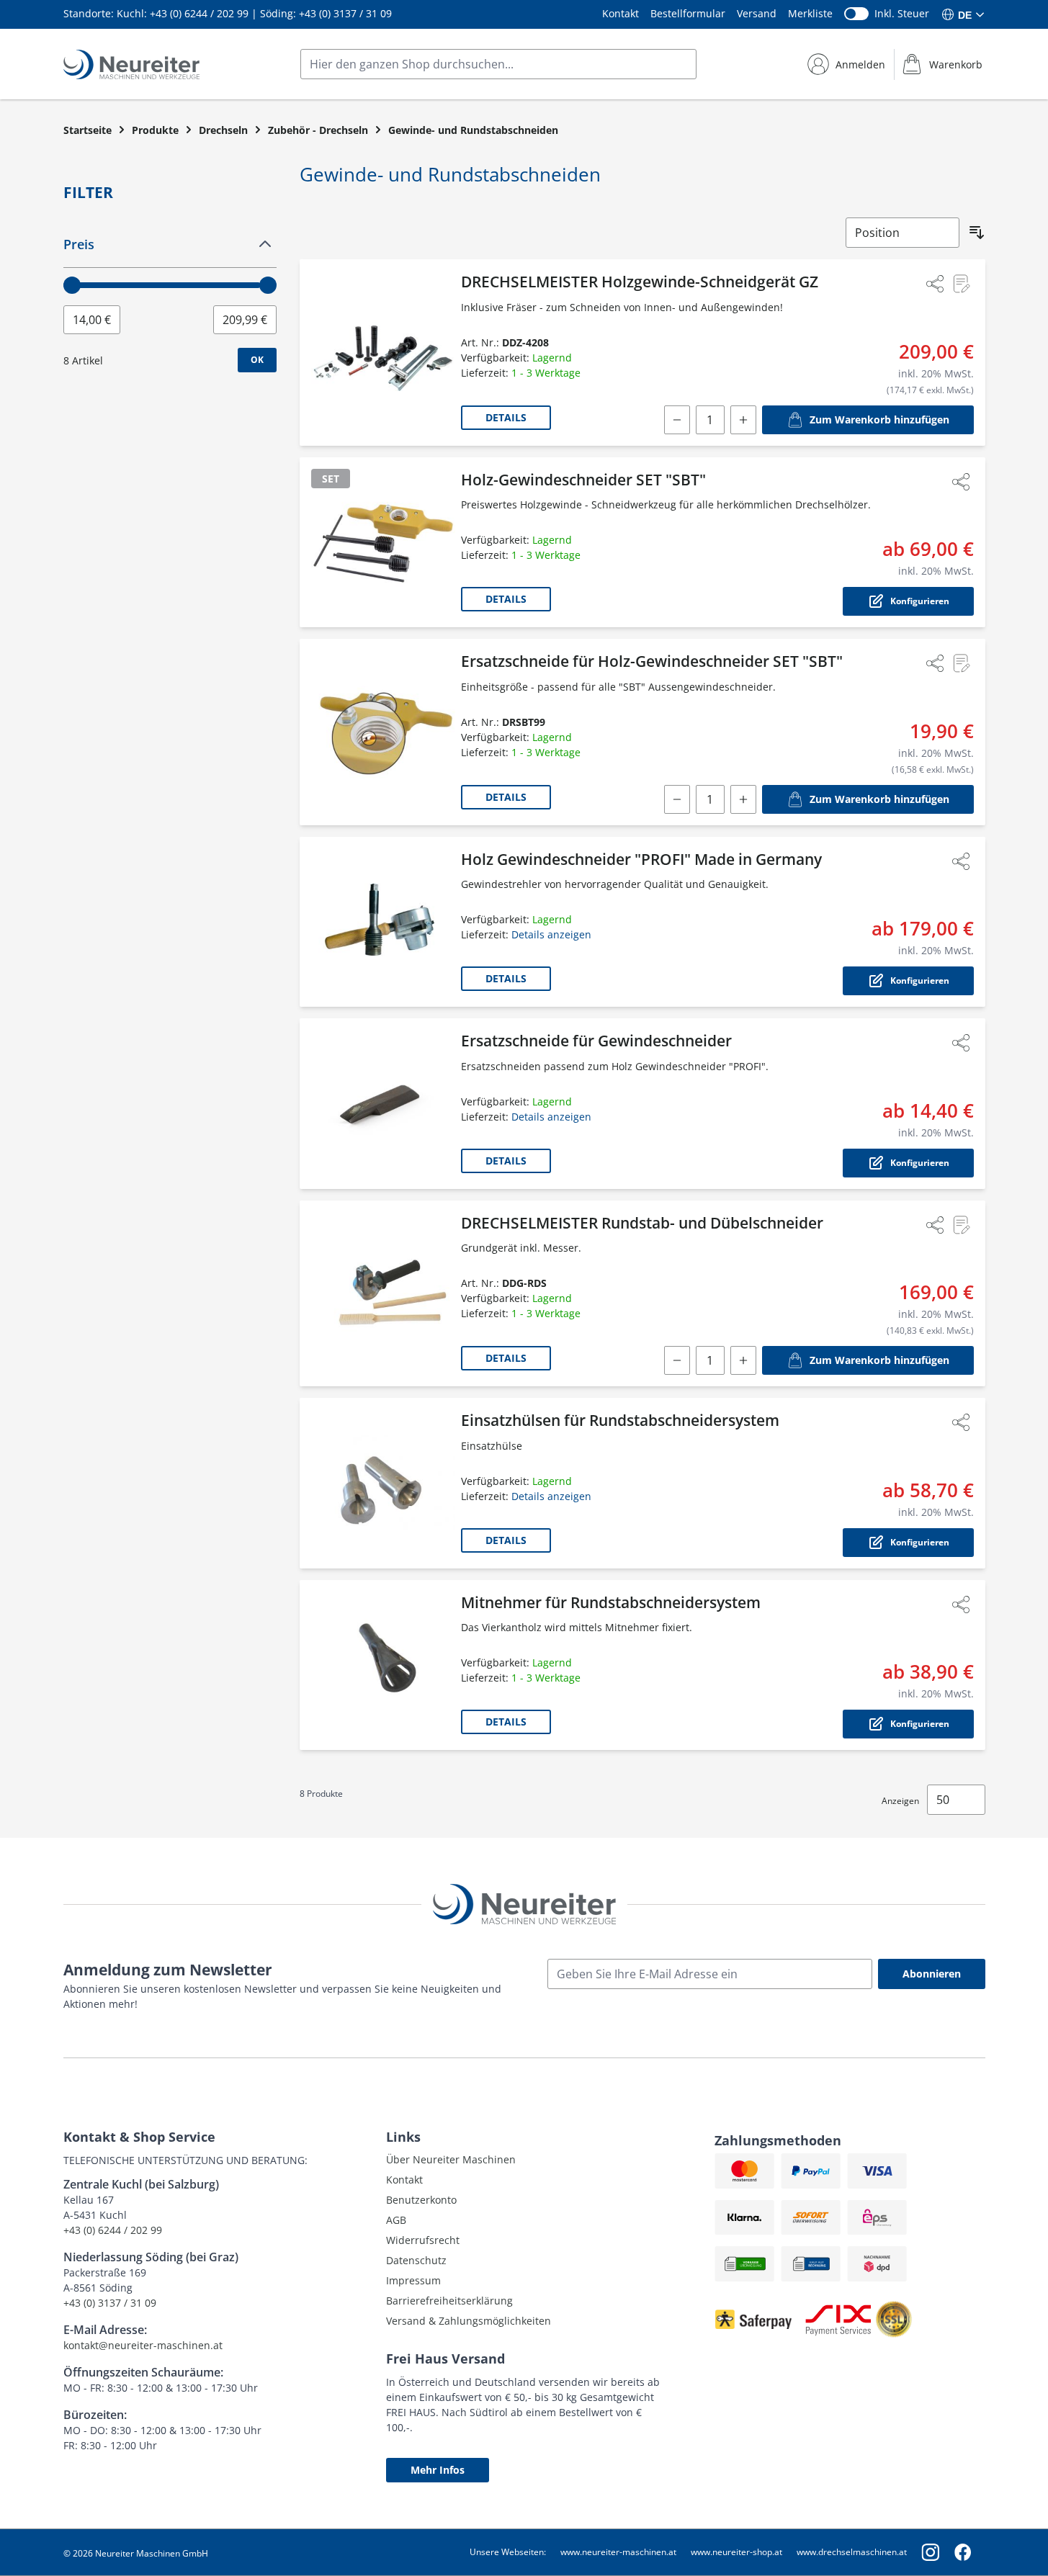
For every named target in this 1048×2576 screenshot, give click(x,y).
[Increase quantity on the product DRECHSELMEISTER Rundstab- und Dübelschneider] (743, 1360)
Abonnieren (932, 1974)
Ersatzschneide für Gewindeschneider (596, 1041)
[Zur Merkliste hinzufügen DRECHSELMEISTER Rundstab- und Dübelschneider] (961, 1225)
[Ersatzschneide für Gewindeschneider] (383, 1104)
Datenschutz (416, 2260)
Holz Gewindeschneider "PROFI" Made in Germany (641, 859)
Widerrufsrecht (423, 2240)
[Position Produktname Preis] (903, 233)
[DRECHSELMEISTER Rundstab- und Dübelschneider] (383, 1294)
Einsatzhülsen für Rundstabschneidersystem (620, 1420)
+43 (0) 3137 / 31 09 (345, 13)
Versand (757, 13)
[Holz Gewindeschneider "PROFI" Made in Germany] (383, 922)
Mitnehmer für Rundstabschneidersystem (611, 1602)
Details (506, 417)
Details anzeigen (551, 934)
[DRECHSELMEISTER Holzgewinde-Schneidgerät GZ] (383, 353)
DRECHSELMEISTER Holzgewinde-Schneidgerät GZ (640, 282)
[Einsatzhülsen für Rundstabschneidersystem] (383, 1483)
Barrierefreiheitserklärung (449, 2301)
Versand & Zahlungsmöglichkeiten (469, 2321)
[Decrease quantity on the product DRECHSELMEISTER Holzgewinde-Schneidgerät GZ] (677, 420)
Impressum (413, 2280)
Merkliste (810, 13)
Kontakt (621, 13)
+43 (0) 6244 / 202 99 (199, 13)
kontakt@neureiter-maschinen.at (143, 2345)
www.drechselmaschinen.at (852, 2552)
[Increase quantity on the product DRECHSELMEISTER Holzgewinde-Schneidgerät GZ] (743, 420)
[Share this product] (935, 284)
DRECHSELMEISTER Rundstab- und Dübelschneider (642, 1223)
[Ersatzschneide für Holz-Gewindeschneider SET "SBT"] (383, 732)
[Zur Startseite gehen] (131, 64)
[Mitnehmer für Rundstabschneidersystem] (383, 1665)
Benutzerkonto (421, 2200)
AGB (396, 2220)
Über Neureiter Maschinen (451, 2159)
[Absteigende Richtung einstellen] (977, 233)
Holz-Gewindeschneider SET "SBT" (583, 480)
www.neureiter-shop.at (736, 2552)
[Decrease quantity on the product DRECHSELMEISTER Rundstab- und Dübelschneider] (677, 1360)
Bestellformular (688, 13)
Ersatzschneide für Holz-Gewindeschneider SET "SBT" (652, 661)
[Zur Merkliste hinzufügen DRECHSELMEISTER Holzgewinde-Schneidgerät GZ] (961, 284)
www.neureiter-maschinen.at (618, 2552)
